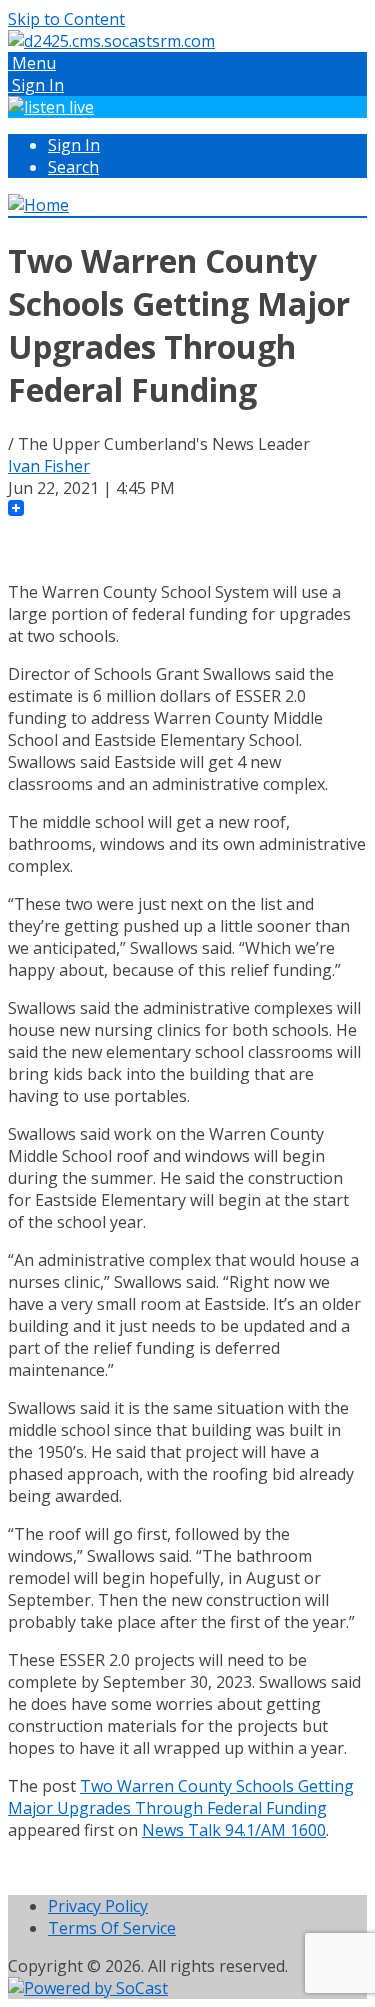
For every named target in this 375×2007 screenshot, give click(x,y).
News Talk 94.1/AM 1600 (234, 1830)
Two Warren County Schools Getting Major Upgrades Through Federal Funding (181, 1797)
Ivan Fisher (49, 466)
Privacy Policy (98, 1906)
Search (73, 167)
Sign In (74, 145)
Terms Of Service (112, 1928)
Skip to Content (66, 19)
